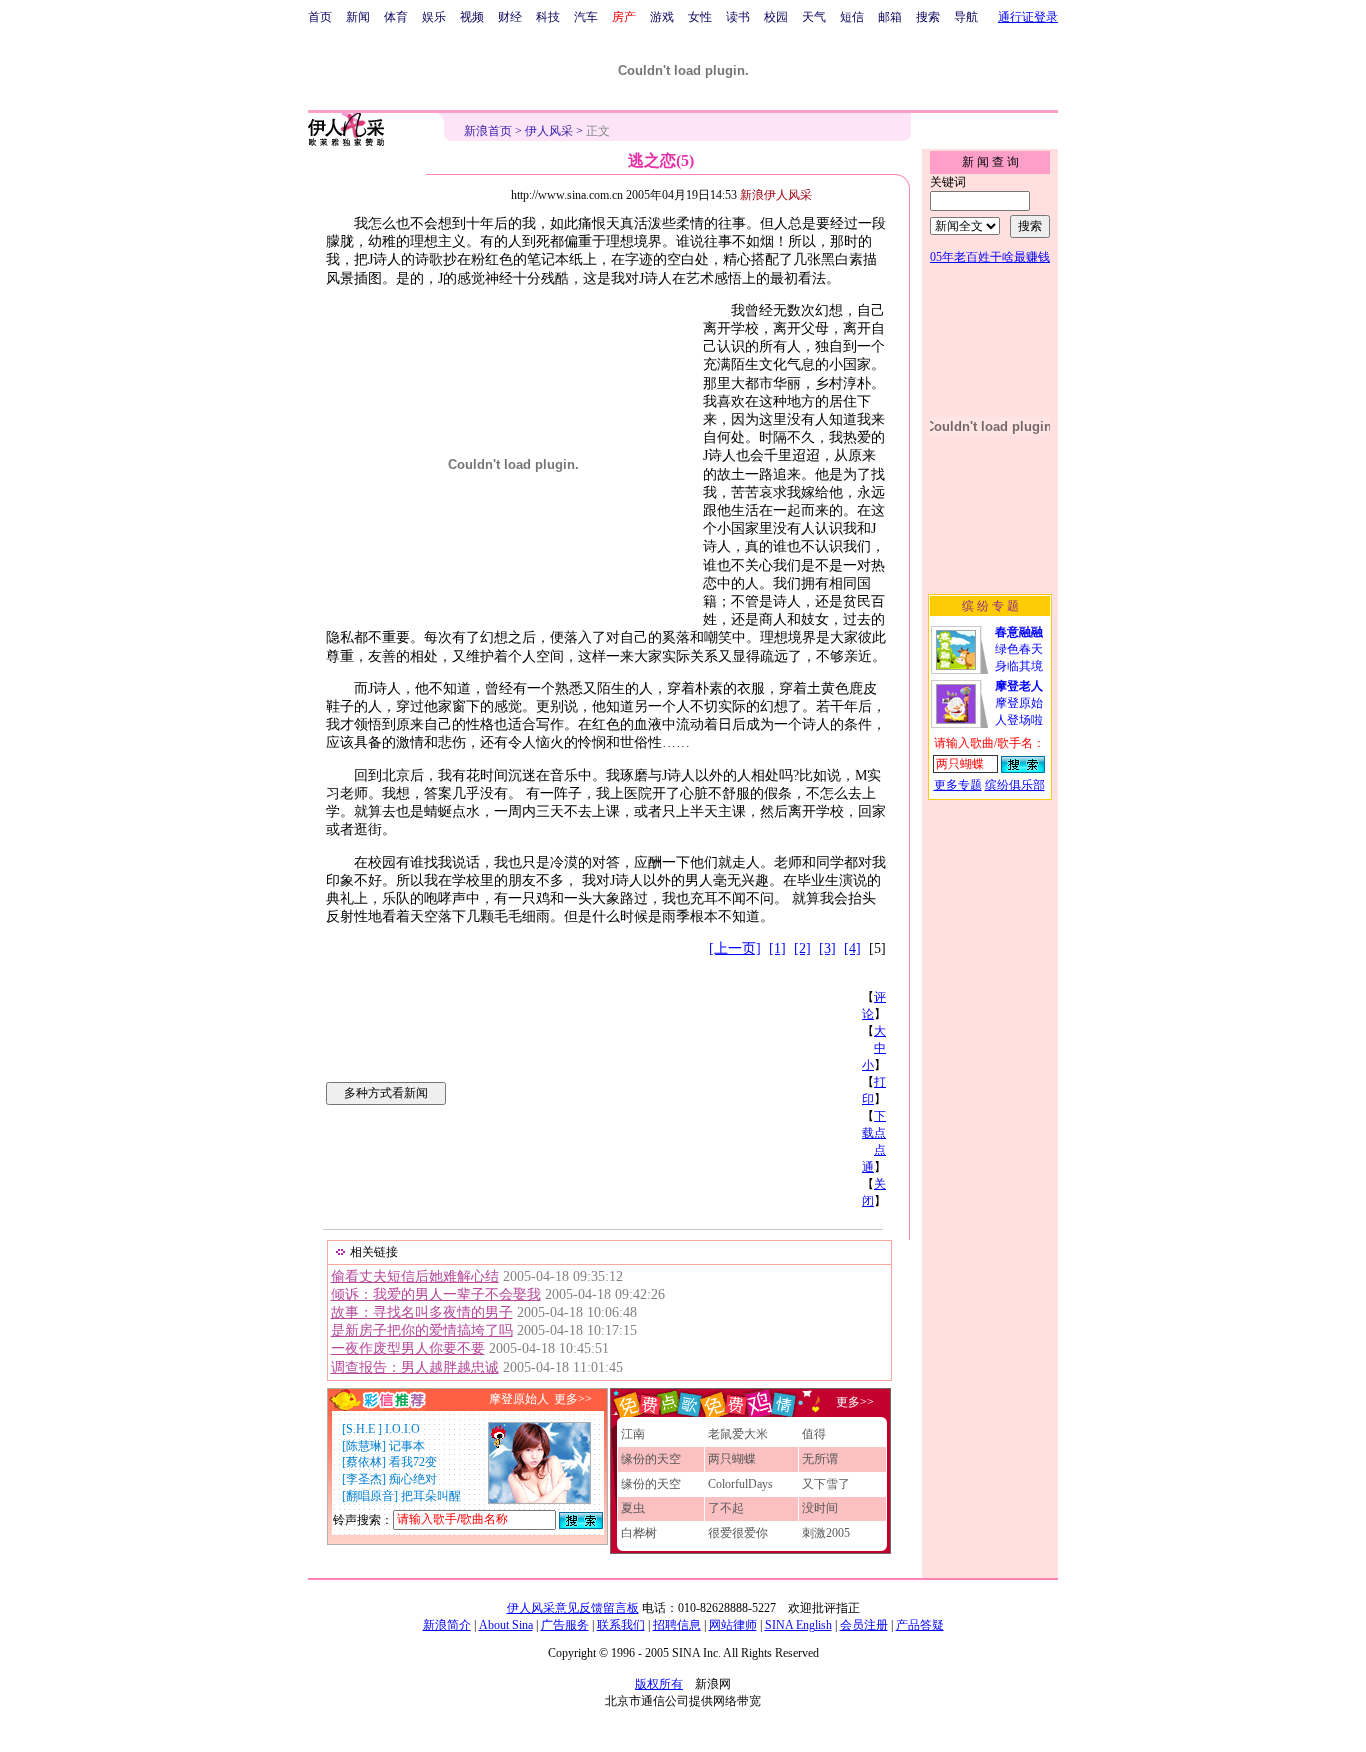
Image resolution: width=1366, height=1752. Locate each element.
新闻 (358, 17)
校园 (776, 17)
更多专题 (958, 785)
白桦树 (639, 1533)
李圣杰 (364, 1479)
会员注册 (864, 1625)
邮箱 (890, 17)
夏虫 (633, 1508)
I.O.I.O (402, 1429)
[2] (802, 948)
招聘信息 (677, 1625)
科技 (548, 17)
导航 (966, 17)
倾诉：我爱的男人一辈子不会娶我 (436, 1294)
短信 (852, 17)
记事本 (407, 1446)
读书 (738, 17)
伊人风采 (549, 131)
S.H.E (362, 1429)
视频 (472, 17)
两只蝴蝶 (732, 1459)
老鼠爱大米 (738, 1434)
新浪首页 (488, 131)
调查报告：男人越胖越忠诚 (415, 1367)
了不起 (726, 1508)
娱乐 (434, 17)
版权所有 (659, 1684)
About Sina (506, 1625)
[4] (852, 948)
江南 (633, 1434)
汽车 (586, 17)
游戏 (662, 17)
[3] (827, 948)
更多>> (573, 1399)
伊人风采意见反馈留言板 (573, 1608)
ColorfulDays (740, 1484)
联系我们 (621, 1625)
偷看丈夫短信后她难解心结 (415, 1276)
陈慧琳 (364, 1446)
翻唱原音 (370, 1496)
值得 (814, 1434)
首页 (320, 17)
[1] (777, 948)
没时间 (820, 1508)
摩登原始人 (519, 1399)
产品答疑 (920, 1625)
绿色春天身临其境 (1019, 649)
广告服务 (565, 1625)
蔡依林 (364, 1462)
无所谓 (820, 1459)
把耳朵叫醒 (431, 1496)
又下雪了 (826, 1484)
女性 (700, 17)
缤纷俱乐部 (1015, 785)
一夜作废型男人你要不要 (408, 1348)
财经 (510, 17)
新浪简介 (447, 1625)
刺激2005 (826, 1533)
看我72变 (413, 1462)
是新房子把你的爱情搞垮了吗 (422, 1330)
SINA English (798, 1625)
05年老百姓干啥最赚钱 (990, 257)
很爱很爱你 (738, 1533)
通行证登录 (1028, 17)
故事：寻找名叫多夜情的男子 (422, 1312)
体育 (396, 17)
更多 (848, 1401)
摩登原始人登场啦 (1019, 703)
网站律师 (733, 1625)
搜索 (928, 17)
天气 (814, 17)
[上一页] (735, 948)
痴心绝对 (413, 1479)
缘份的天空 (651, 1459)
